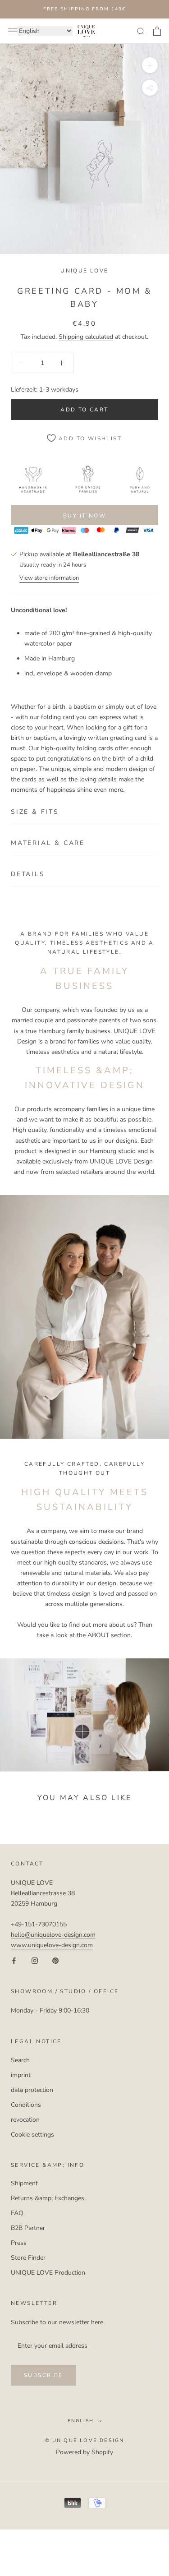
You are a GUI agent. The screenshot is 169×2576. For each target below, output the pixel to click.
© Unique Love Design (85, 2440)
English (81, 2421)
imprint (21, 2075)
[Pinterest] (55, 1960)
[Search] (141, 31)
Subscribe (43, 2375)
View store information (49, 578)
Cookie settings (32, 2135)
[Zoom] (150, 65)
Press (19, 2243)
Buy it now (84, 516)
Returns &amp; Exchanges (48, 2198)
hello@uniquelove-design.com (53, 1935)
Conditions (26, 2105)
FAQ (17, 2213)
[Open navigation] (13, 31)
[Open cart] (157, 31)
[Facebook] (14, 1960)
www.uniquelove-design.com (52, 1945)
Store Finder (28, 2258)
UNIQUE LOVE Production (48, 2273)
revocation (25, 2120)
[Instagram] (35, 1960)
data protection (32, 2090)
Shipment (24, 2183)
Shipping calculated (86, 337)
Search (20, 2060)
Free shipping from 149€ (84, 9)
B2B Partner (28, 2228)
